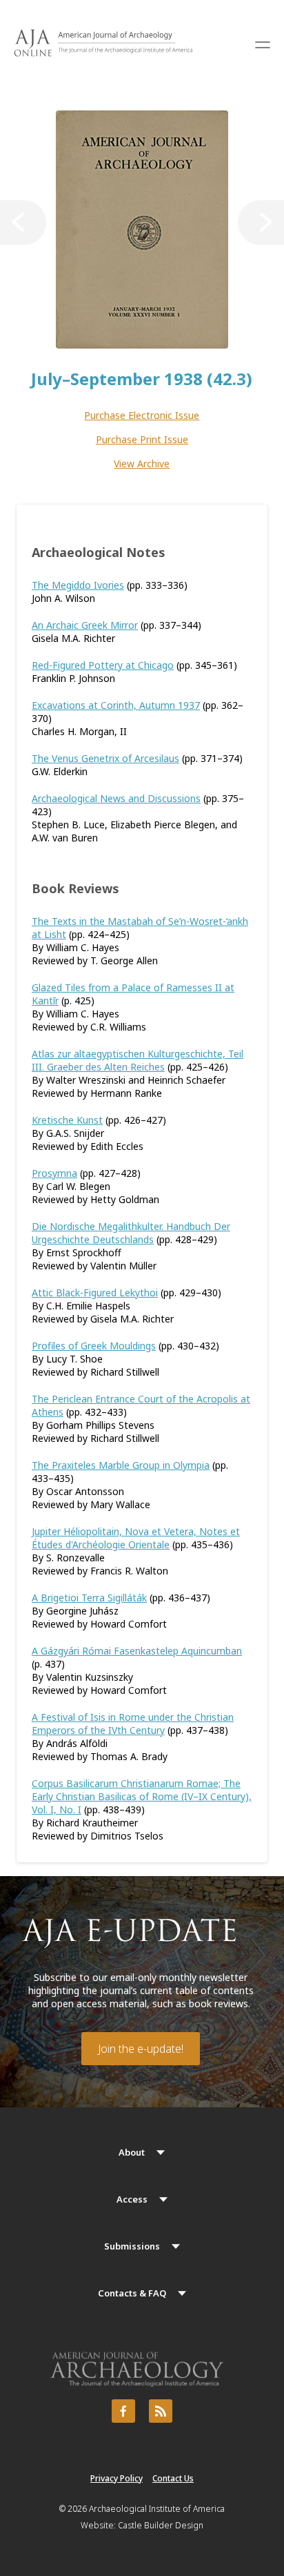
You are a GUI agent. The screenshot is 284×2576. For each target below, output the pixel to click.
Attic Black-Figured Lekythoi (95, 1292)
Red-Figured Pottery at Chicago (103, 665)
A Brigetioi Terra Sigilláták (89, 1598)
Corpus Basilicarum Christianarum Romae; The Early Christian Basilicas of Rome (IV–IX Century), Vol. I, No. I (142, 1796)
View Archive (142, 464)
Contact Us (173, 2478)
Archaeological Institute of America (157, 2509)
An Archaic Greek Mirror (85, 625)
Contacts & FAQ (132, 2293)
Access (132, 2199)
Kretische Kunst (67, 1120)
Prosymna (54, 1173)
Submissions (132, 2246)
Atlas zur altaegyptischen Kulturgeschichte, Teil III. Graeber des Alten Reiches (138, 1060)
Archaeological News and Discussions (116, 798)
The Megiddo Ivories (78, 585)
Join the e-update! (141, 2049)
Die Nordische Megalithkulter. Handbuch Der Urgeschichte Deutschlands (131, 1233)
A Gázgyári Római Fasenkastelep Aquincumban (137, 1651)
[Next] (261, 223)
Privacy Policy (116, 2478)
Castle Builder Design (161, 2525)
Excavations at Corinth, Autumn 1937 (116, 705)
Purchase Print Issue (142, 439)
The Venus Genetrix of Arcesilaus (105, 758)
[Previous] (23, 223)
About (132, 2152)
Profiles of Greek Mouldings (94, 1346)
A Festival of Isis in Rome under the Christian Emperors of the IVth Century (133, 1724)
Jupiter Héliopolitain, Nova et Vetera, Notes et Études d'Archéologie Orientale (136, 1538)
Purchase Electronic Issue (142, 415)
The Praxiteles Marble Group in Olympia (121, 1465)
